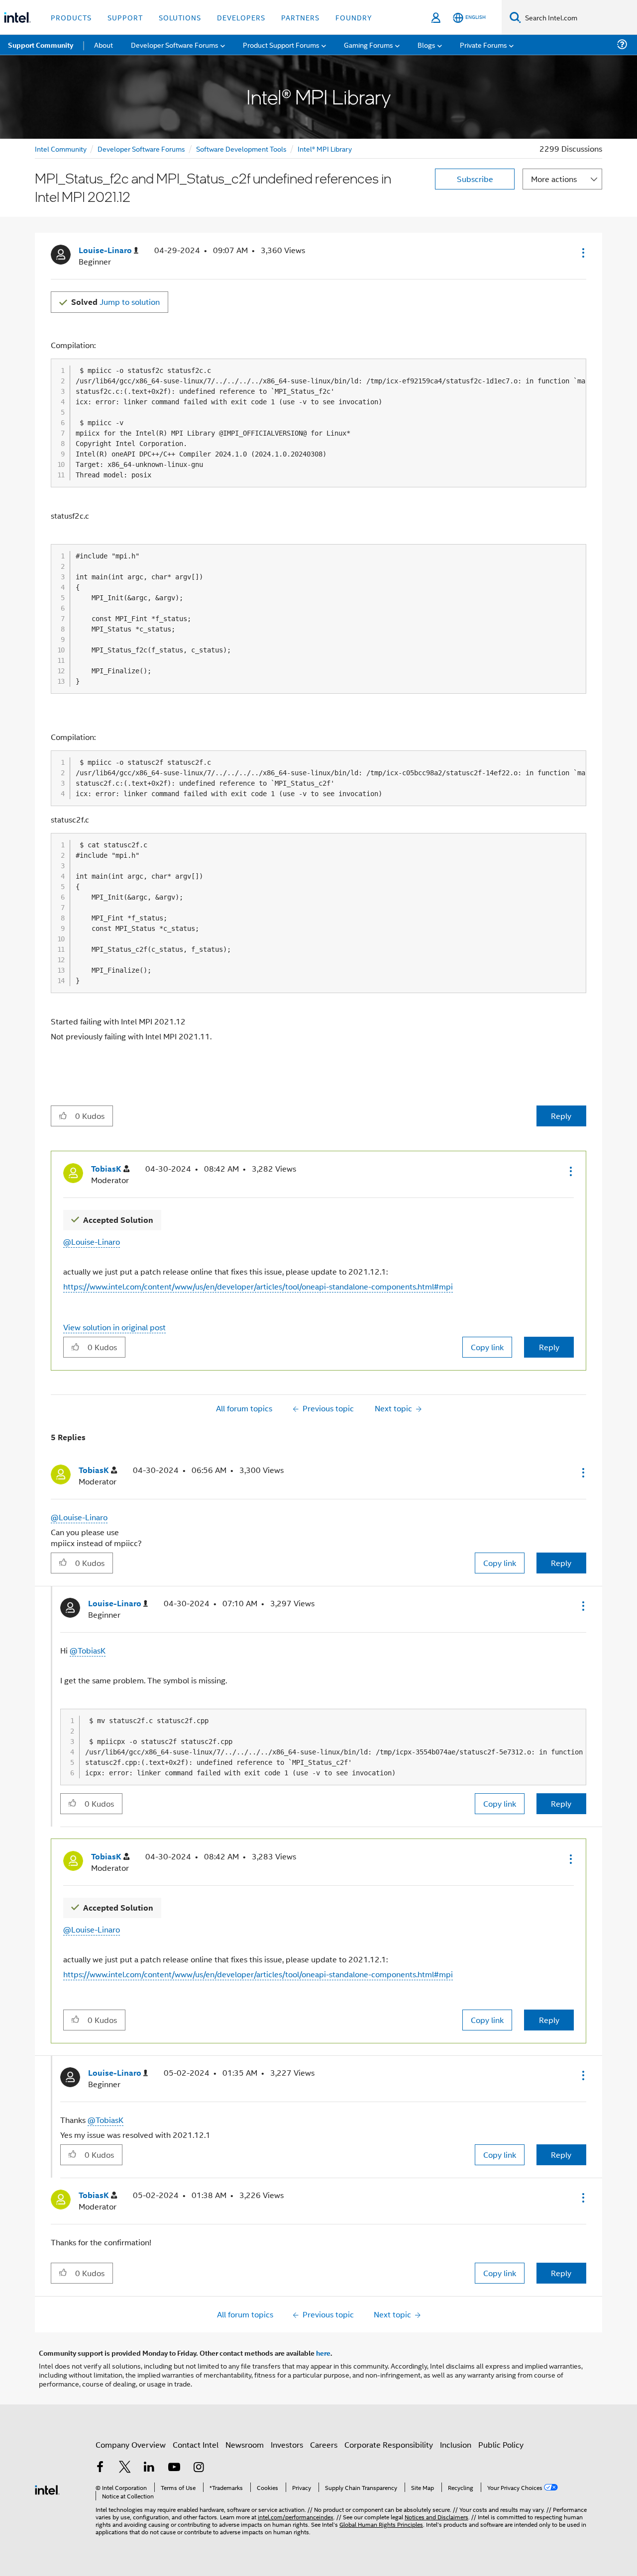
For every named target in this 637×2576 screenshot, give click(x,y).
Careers (324, 2444)
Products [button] (71, 17)
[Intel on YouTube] (174, 2468)
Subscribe (475, 179)
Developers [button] (241, 17)
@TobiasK (88, 1650)
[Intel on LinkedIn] (149, 2468)
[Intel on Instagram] (199, 2468)
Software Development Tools (241, 148)
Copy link (487, 1347)
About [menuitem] (104, 45)
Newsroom (245, 2444)
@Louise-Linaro (92, 1242)
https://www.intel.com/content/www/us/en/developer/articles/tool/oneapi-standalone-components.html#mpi (258, 1286)
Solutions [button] (180, 17)
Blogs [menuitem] (426, 45)
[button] (582, 253)
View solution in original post (114, 1327)
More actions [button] (554, 179)
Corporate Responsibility (389, 2444)
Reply (561, 1116)
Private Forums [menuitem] (483, 45)
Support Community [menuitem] (41, 45)
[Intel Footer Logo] (47, 2489)
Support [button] (125, 17)
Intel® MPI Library (325, 148)
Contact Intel (196, 2444)
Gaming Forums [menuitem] (369, 45)
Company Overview (131, 2444)
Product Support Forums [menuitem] (281, 45)
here (323, 2353)
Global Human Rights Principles (381, 2524)
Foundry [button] (354, 17)
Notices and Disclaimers (436, 2517)
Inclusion (456, 2444)
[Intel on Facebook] (100, 2468)
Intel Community (61, 148)
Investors (287, 2444)
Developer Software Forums (141, 148)
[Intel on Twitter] (125, 2468)
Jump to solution (115, 302)
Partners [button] (300, 17)
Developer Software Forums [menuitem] (175, 45)
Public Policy (501, 2444)
